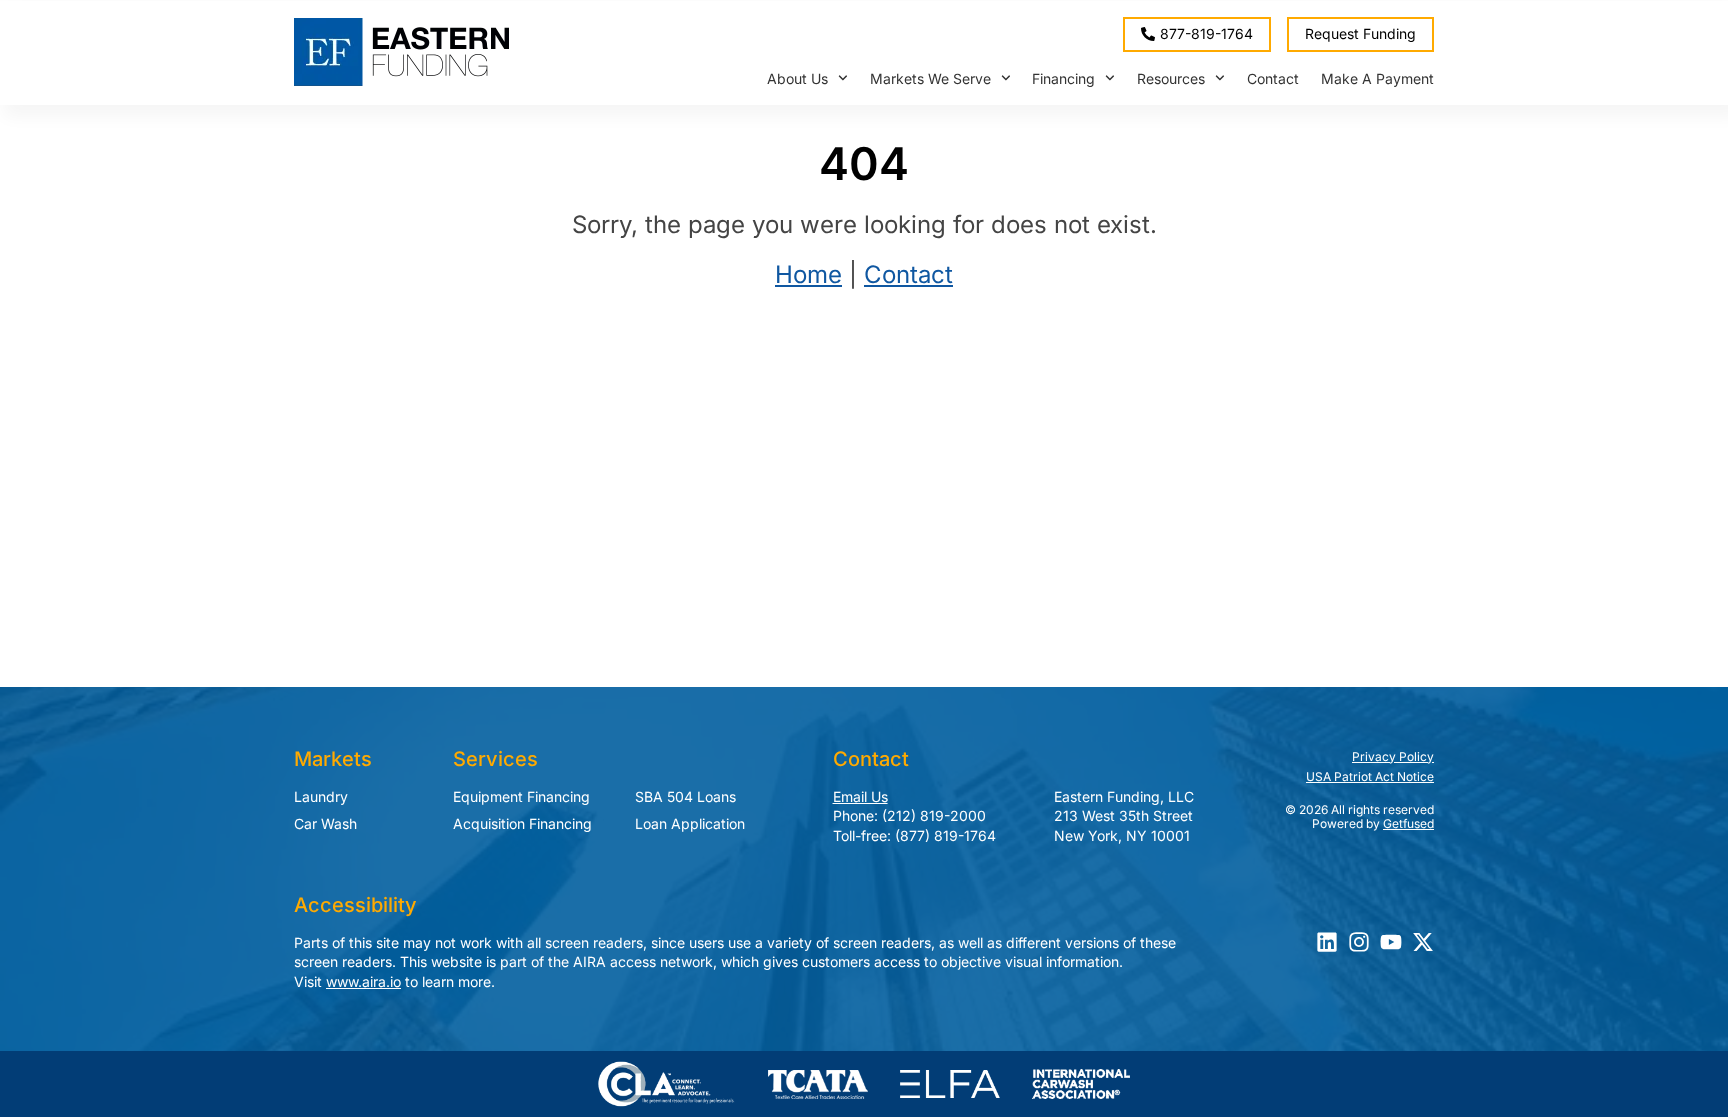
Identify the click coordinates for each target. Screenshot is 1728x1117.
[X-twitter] (1423, 942)
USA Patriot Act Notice (1370, 776)
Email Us (860, 796)
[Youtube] (1391, 942)
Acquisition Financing (522, 823)
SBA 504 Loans (685, 796)
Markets (333, 759)
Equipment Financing (521, 796)
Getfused (1408, 823)
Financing (1063, 78)
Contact (1273, 78)
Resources (1171, 78)
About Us (797, 78)
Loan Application (690, 823)
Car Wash (325, 823)
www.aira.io (363, 981)
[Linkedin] (1327, 942)
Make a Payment (1377, 78)
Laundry (321, 796)
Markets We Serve (930, 78)
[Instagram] (1359, 942)
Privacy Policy (1393, 756)
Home (808, 274)
